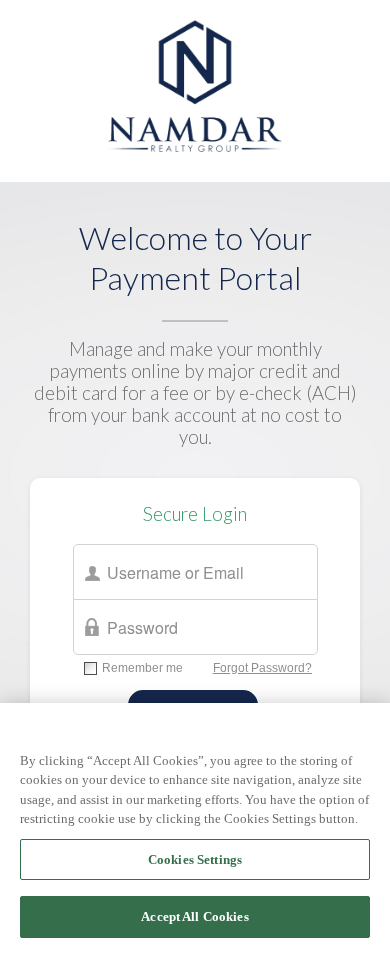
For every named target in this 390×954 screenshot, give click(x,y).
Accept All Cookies (194, 916)
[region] (195, 828)
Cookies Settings (195, 859)
